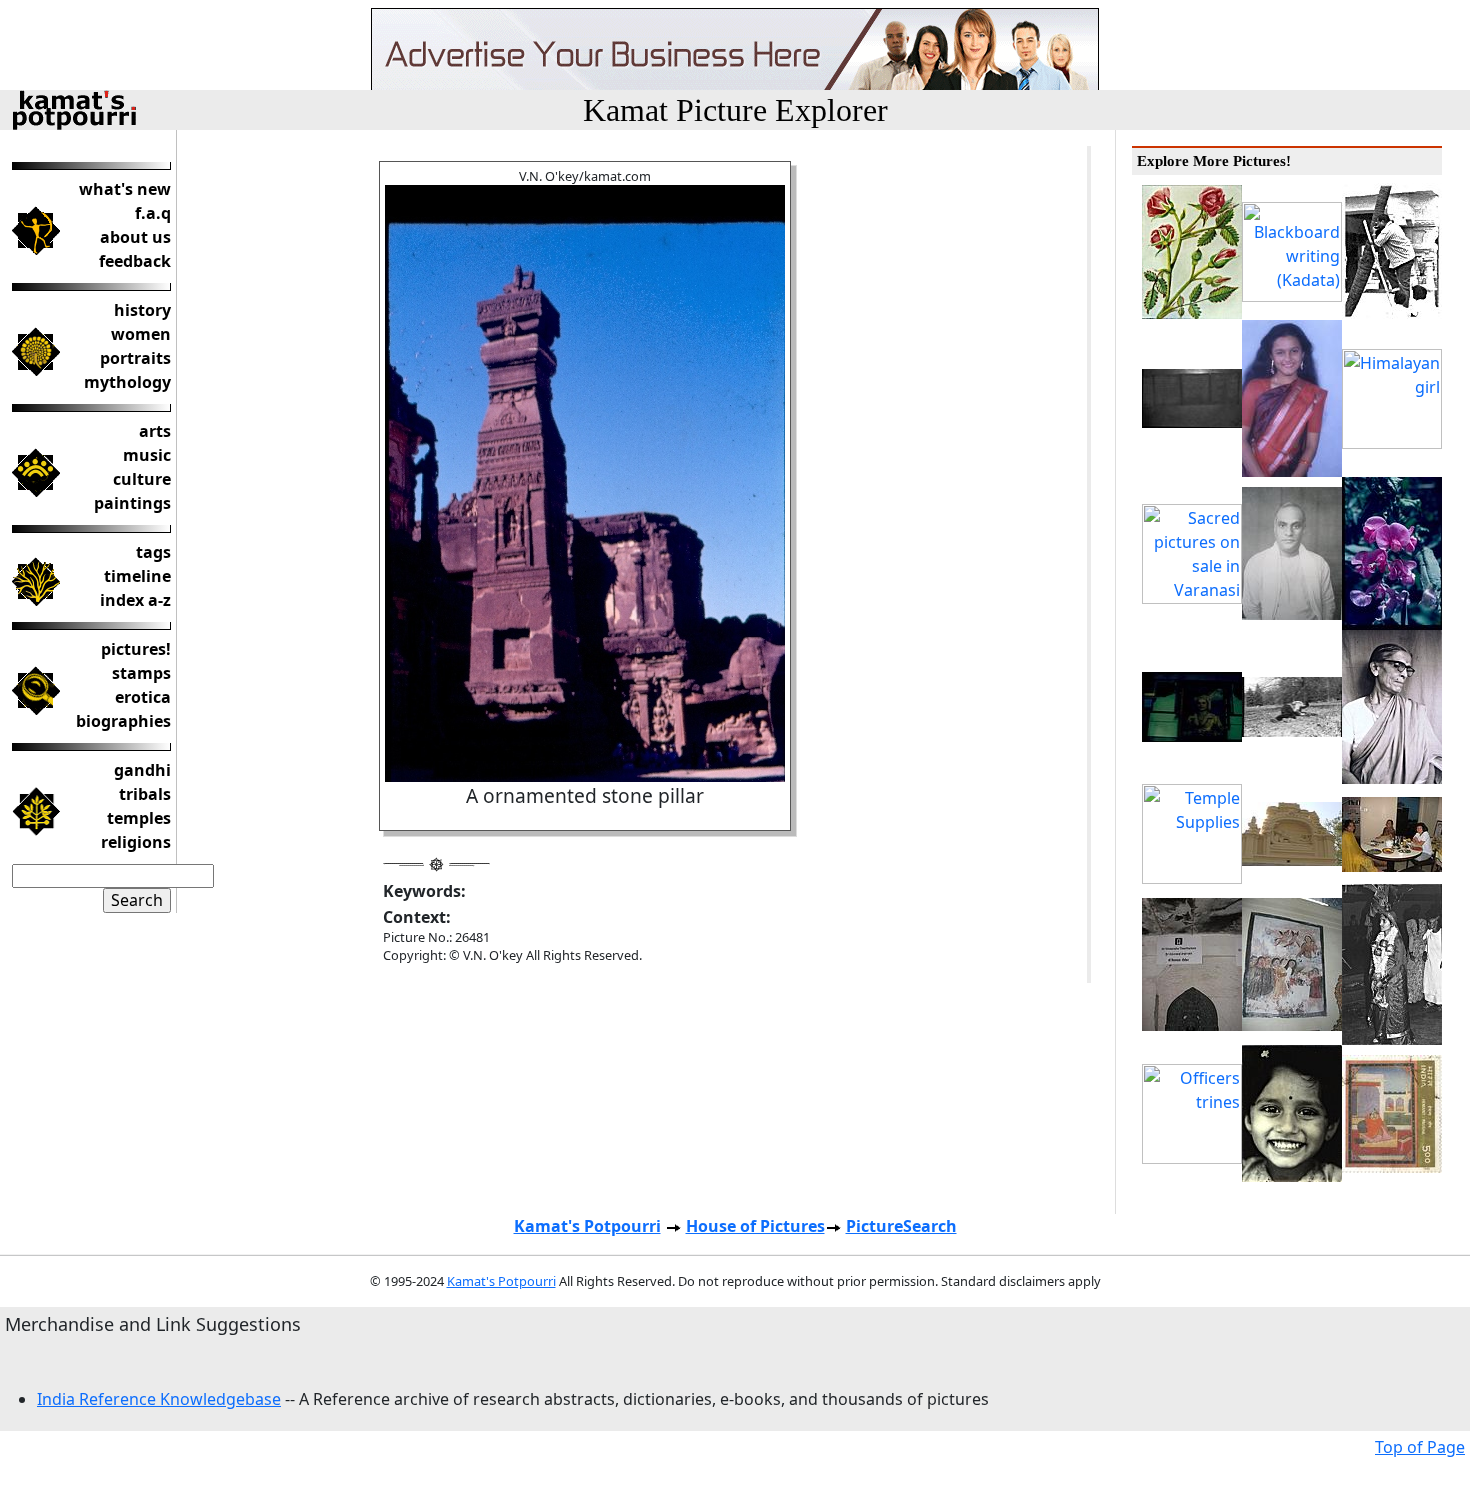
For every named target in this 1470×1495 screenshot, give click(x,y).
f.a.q (153, 213)
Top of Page (1420, 1447)
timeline (137, 576)
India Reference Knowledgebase (159, 1399)
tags (153, 552)
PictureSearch (901, 1226)
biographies (123, 721)
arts (155, 431)
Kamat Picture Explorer (735, 110)
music (147, 455)
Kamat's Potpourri (587, 1226)
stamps (141, 673)
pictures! (136, 649)
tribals (145, 794)
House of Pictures (755, 1226)
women (141, 334)
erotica (143, 697)
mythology (127, 382)
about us (135, 237)
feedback (135, 261)
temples (139, 818)
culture (142, 479)
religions (136, 842)
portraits (135, 358)
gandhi (142, 770)
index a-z (135, 600)
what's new (125, 189)
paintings (132, 503)
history (142, 310)
